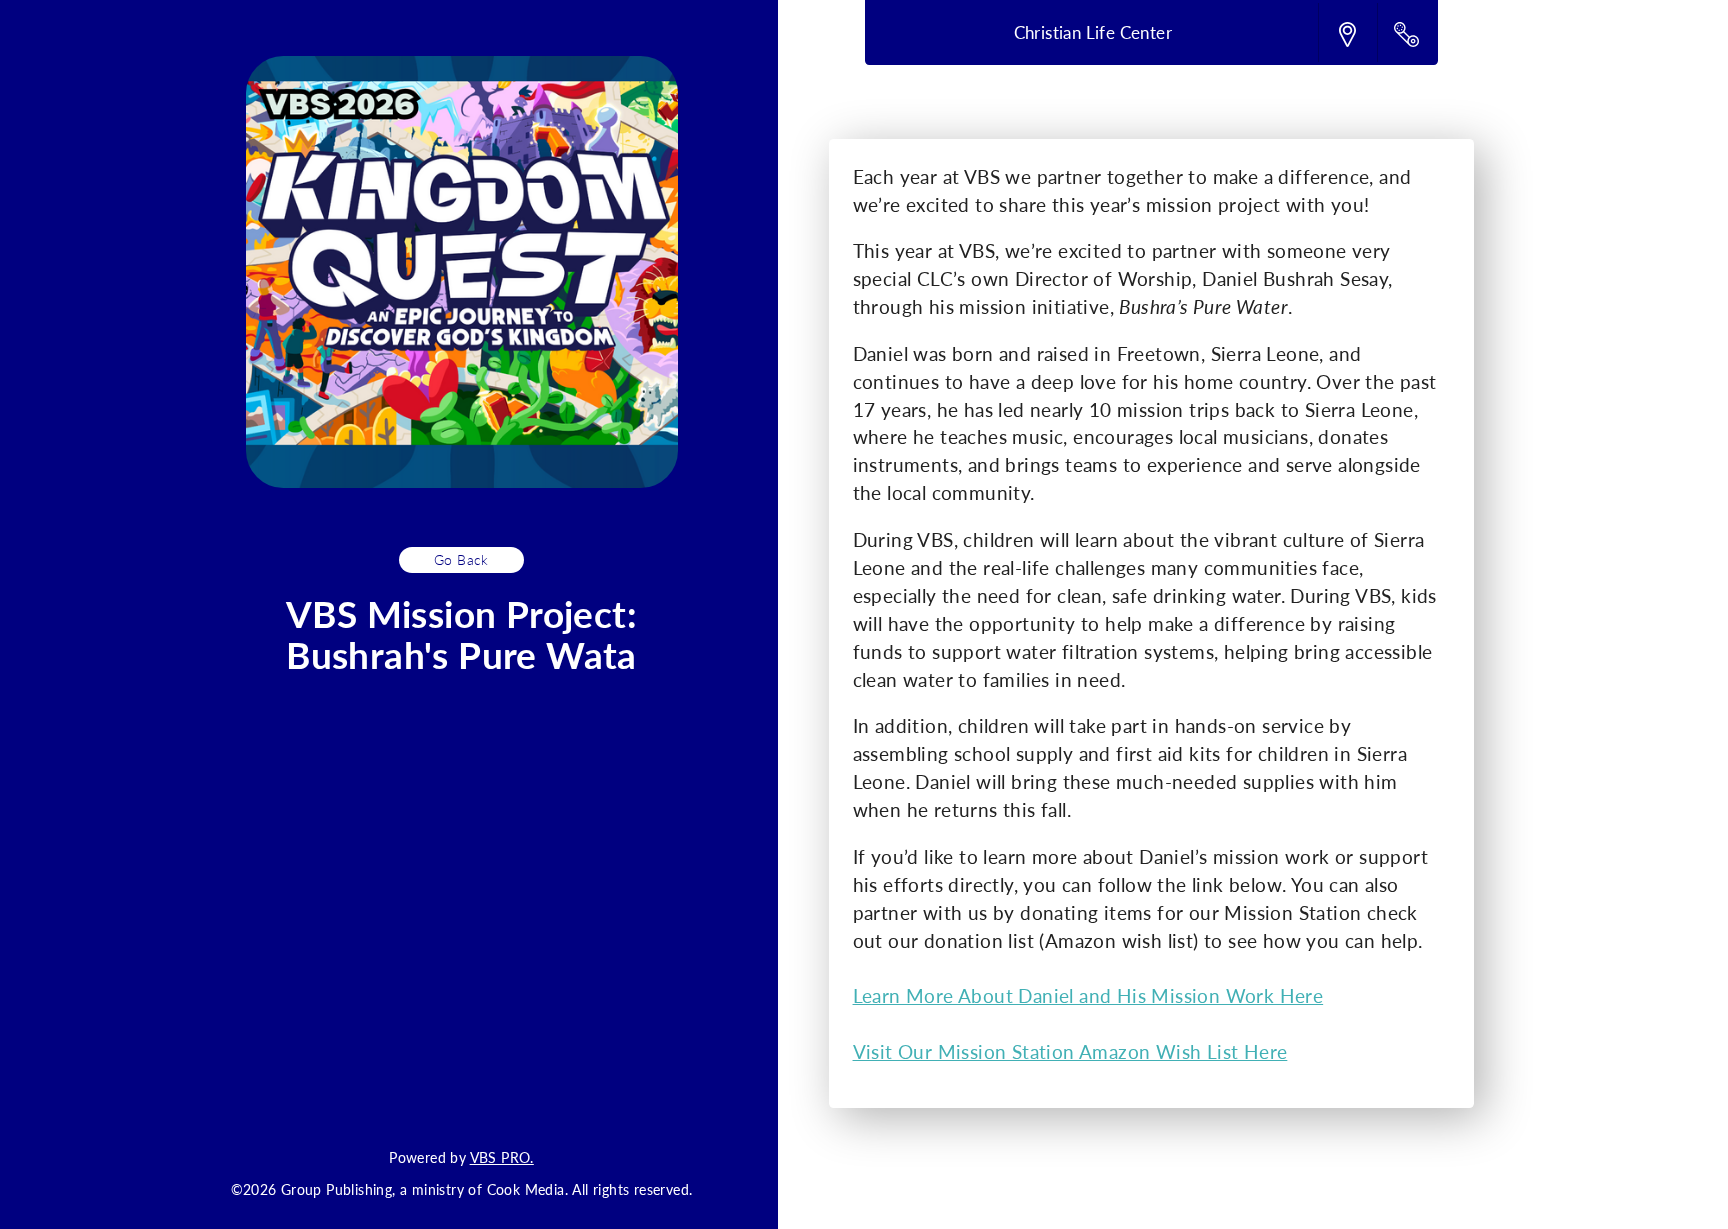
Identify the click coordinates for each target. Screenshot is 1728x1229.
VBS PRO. (502, 1157)
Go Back (461, 559)
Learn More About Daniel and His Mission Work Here (1088, 995)
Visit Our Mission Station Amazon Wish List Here (1070, 1051)
